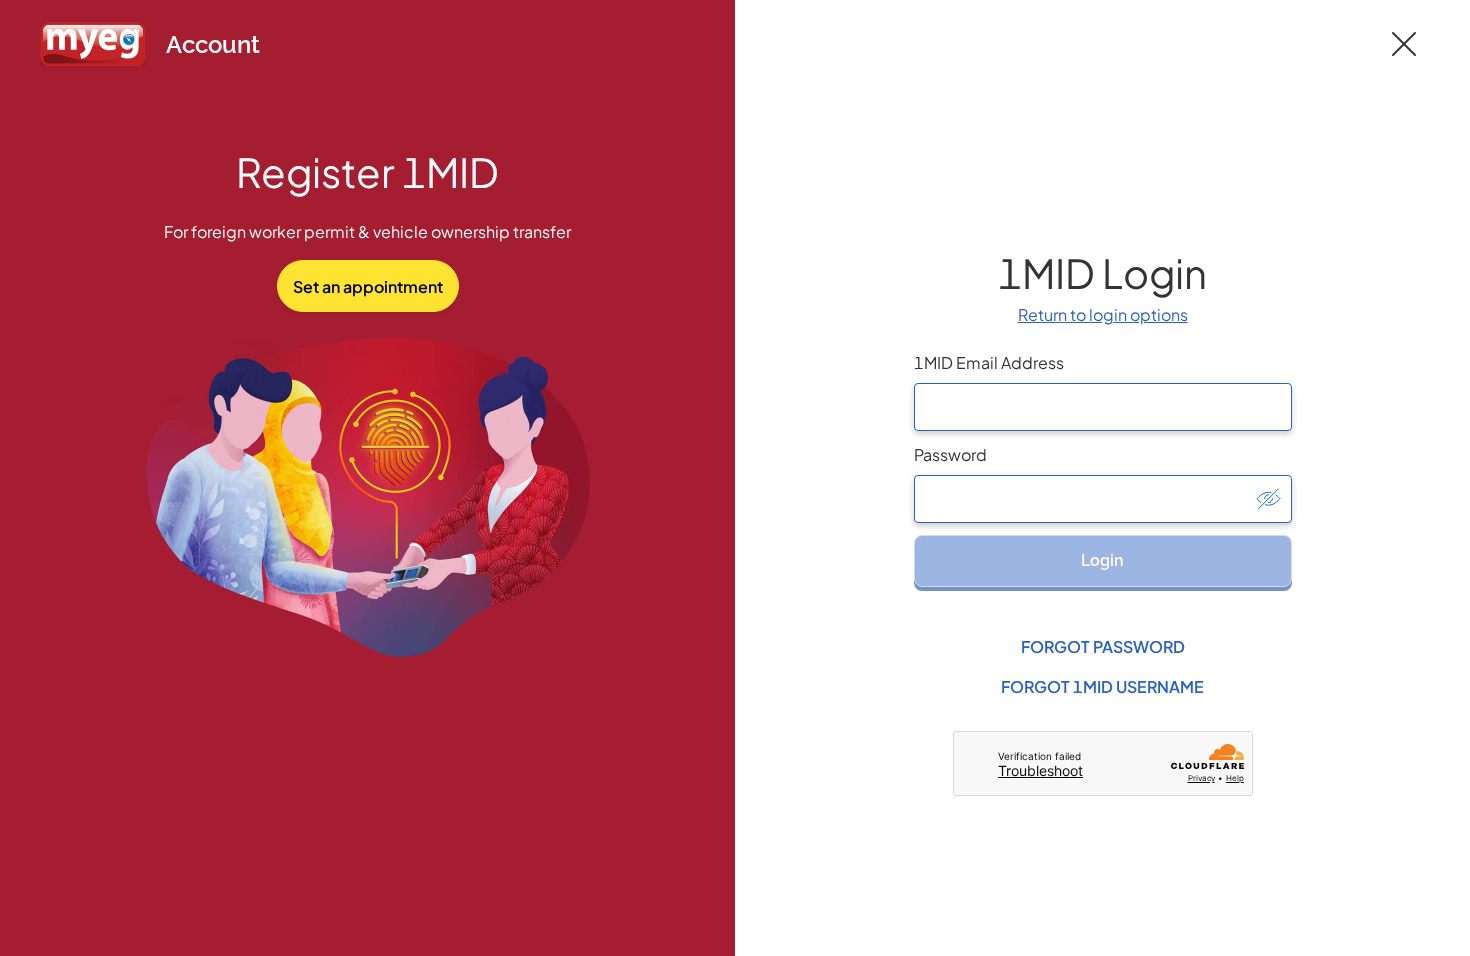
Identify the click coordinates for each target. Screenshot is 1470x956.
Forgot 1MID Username (1102, 686)
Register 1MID (367, 172)
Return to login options (1103, 314)
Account (213, 44)
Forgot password (1103, 646)
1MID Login (1102, 272)
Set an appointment (368, 286)
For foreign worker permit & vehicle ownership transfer (367, 231)
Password (950, 454)
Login (1102, 560)
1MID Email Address (989, 362)
